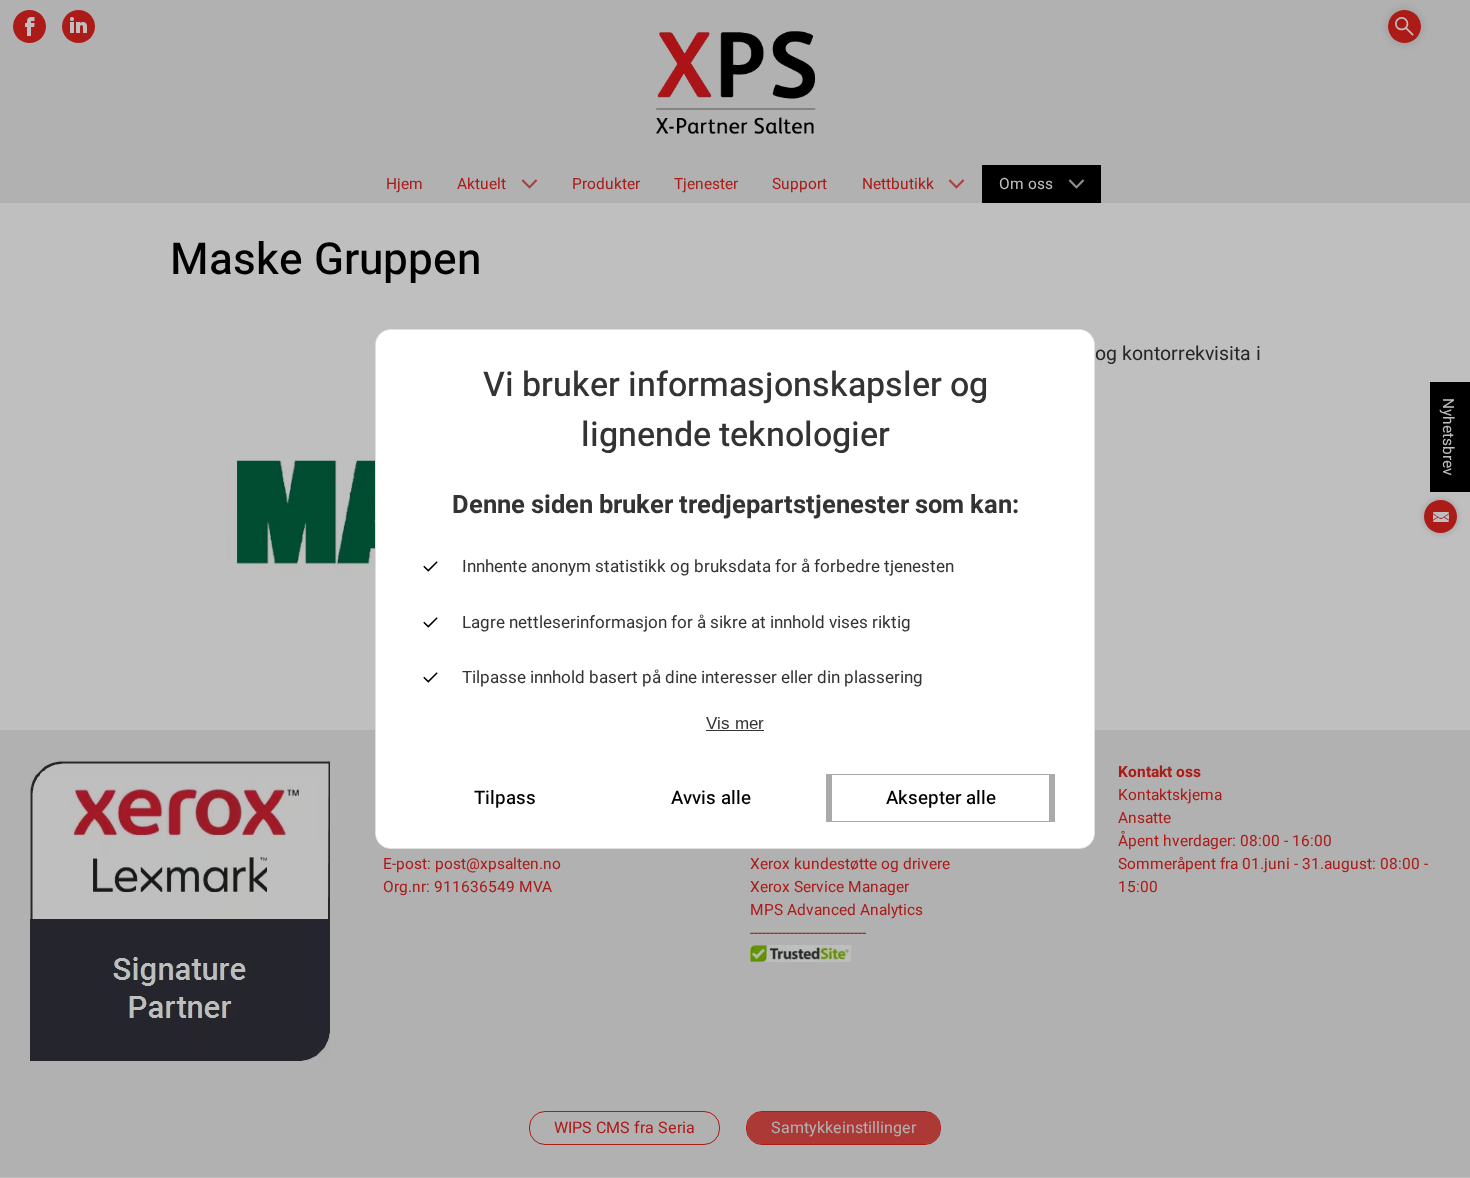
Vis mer (735, 723)
